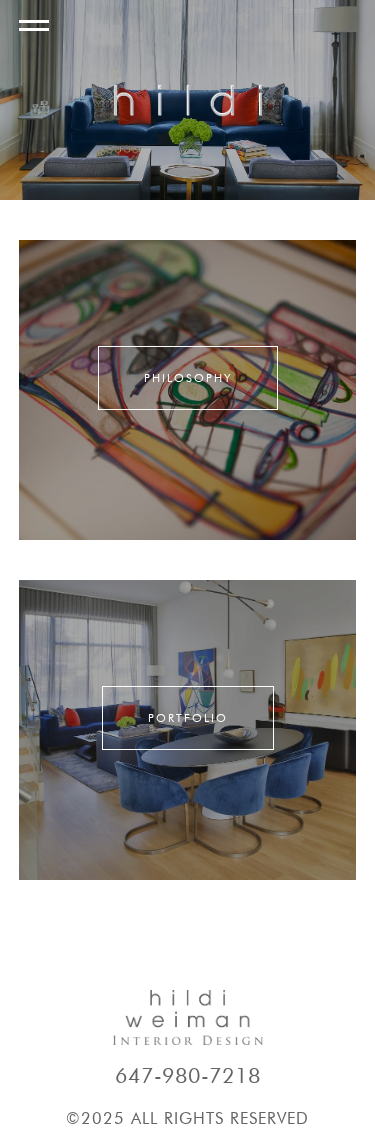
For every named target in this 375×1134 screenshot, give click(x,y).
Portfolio (188, 718)
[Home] (187, 100)
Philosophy (188, 378)
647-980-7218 (188, 1075)
